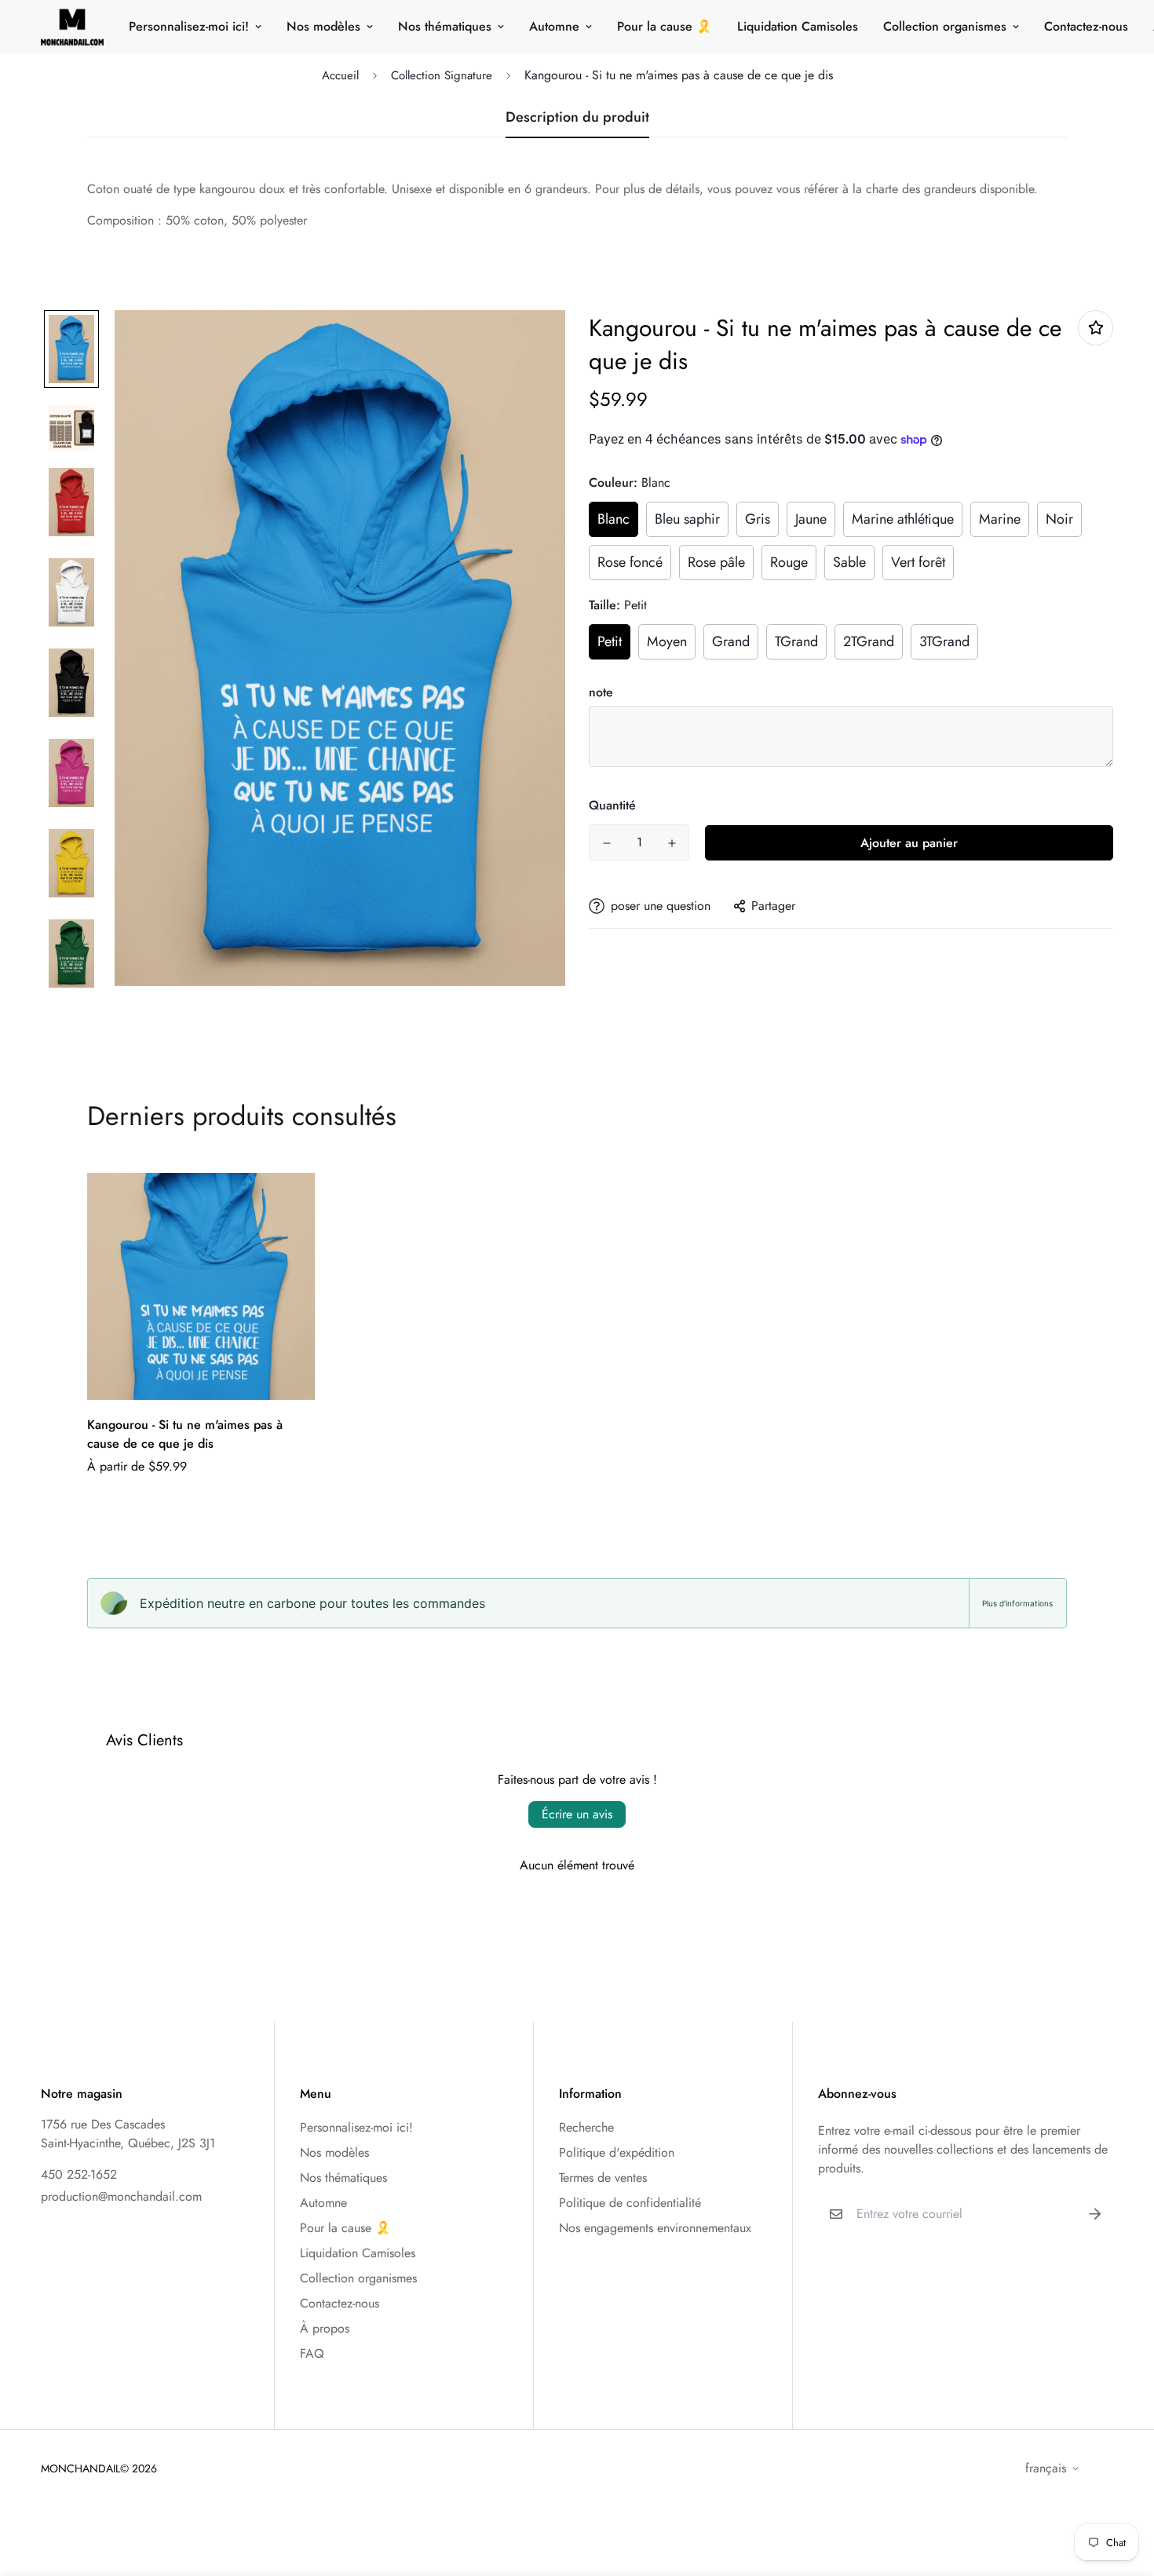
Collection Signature (442, 75)
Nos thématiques (445, 26)
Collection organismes (945, 26)
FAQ (312, 2353)
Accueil (340, 75)
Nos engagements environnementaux (655, 2228)
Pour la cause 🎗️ (665, 26)
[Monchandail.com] (72, 27)
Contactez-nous (1086, 26)
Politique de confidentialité (630, 2203)
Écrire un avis (577, 1814)
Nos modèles (323, 26)
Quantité (612, 805)
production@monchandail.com (121, 2196)
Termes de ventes (603, 2178)
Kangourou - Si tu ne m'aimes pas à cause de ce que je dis (185, 1434)
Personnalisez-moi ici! (189, 26)
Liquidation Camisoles (798, 26)
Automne (554, 26)
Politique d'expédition (617, 2152)
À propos (325, 2328)
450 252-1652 (79, 2174)
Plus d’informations (1017, 1603)
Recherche (586, 2127)
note (601, 692)
